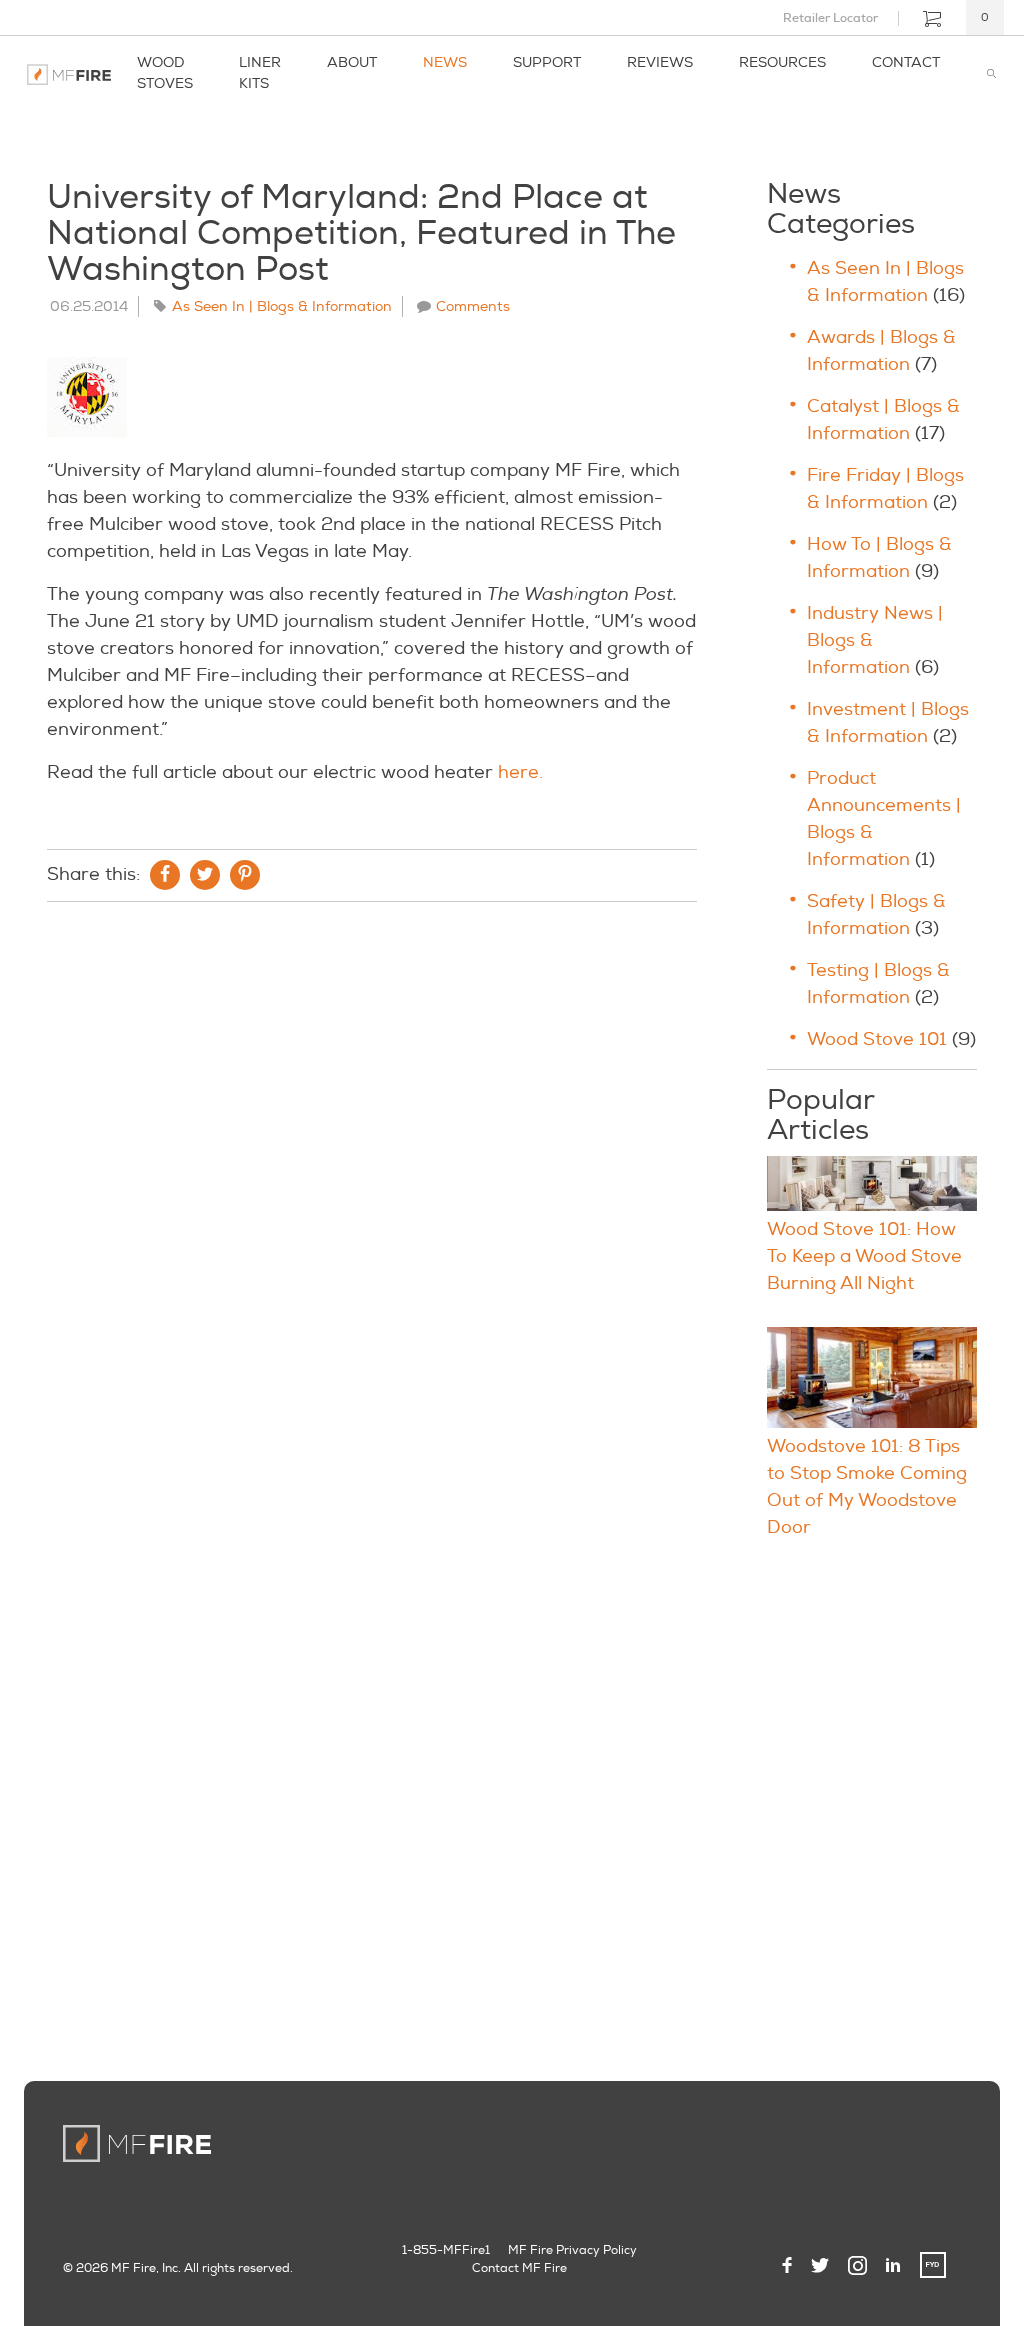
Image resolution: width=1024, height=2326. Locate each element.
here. (520, 772)
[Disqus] (372, 1189)
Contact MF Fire (519, 2268)
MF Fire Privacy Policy (572, 2250)
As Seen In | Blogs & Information (282, 306)
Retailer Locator (830, 18)
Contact (906, 62)
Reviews (660, 62)
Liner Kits (260, 73)
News (445, 62)
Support (547, 62)
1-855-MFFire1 (446, 2250)
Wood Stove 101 (877, 1039)
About (352, 62)
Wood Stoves (165, 73)
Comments (473, 306)
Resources (782, 62)
